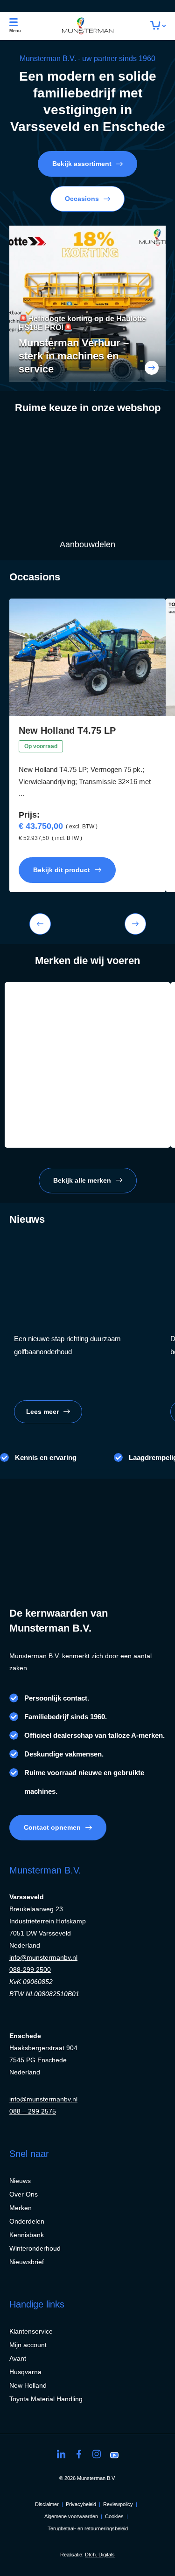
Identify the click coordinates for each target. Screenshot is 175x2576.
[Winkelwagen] (158, 26)
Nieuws (20, 2181)
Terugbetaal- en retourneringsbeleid (88, 2528)
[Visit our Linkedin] (61, 2454)
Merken (21, 2208)
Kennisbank (27, 2235)
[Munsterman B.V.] (88, 26)
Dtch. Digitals (100, 2555)
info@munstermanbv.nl (43, 1957)
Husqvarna (25, 2372)
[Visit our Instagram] (97, 2454)
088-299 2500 (30, 1970)
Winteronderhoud (35, 2248)
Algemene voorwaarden (71, 2516)
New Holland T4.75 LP (67, 730)
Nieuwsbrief (27, 2262)
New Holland (28, 2385)
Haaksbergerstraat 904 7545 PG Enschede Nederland (43, 2060)
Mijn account (28, 2345)
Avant (18, 2358)
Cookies (114, 2516)
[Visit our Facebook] (79, 2454)
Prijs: (29, 815)
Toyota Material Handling (46, 2399)
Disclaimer (47, 2504)
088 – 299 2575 (33, 2111)
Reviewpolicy (118, 2504)
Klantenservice (31, 2331)
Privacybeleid (81, 2504)
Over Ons (24, 2194)
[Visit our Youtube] (114, 2454)
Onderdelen (27, 2221)
